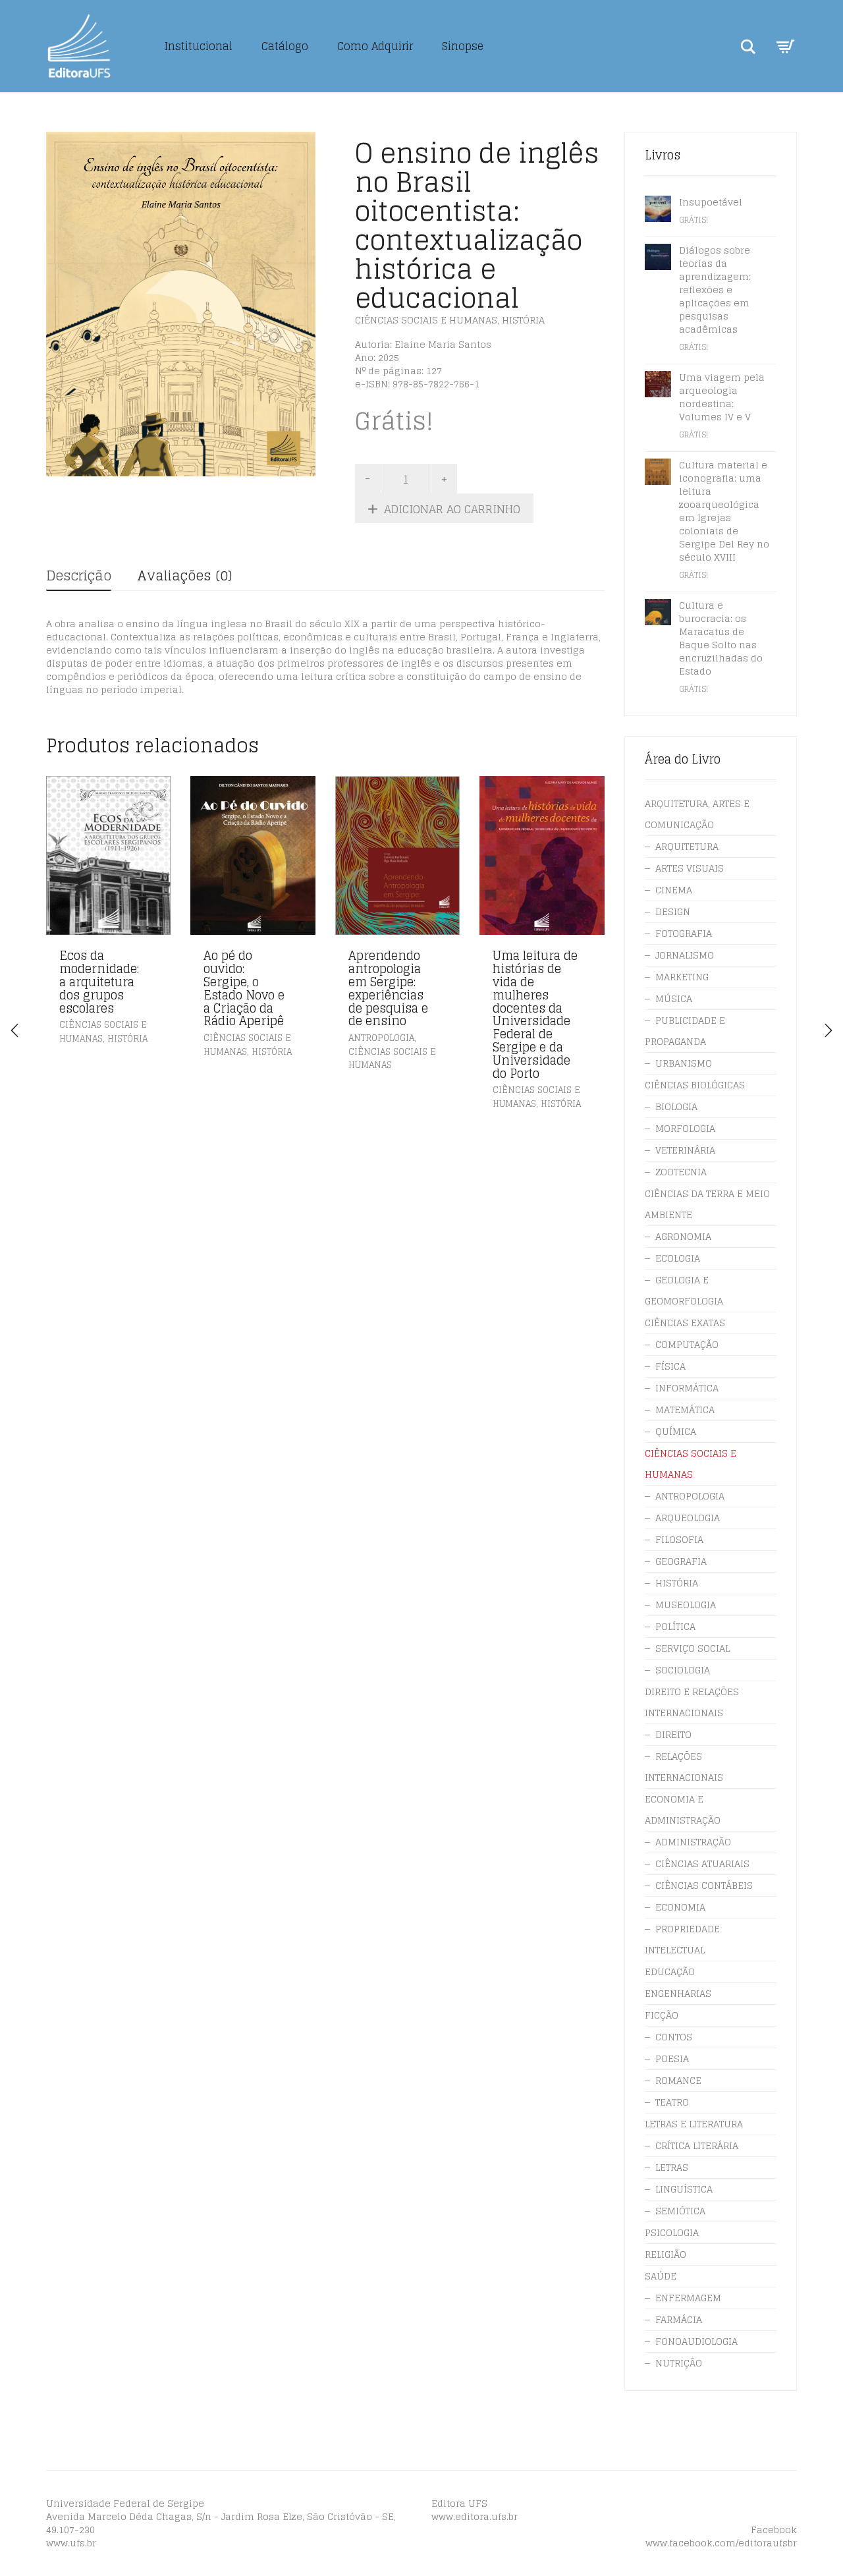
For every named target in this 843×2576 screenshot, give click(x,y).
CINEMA (674, 890)
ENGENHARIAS (678, 1993)
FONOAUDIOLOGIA (696, 2341)
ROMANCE (678, 2080)
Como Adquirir (375, 46)
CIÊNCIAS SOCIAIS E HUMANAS (426, 320)
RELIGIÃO (666, 2254)
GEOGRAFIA (681, 1561)
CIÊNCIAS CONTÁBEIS (704, 1885)
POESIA (672, 2058)
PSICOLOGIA (672, 2232)
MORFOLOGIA (685, 1128)
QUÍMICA (676, 1431)
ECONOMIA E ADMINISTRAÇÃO (683, 1809)
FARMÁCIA (679, 2319)
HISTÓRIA (523, 320)
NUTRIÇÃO (679, 2363)
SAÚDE (661, 2276)
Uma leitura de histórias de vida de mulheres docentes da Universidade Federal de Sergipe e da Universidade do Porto (535, 1014)
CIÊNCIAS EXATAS (685, 1323)
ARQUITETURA (687, 846)
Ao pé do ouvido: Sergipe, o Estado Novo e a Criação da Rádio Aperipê (244, 988)
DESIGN (673, 911)
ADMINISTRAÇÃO (693, 1842)
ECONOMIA (680, 1907)
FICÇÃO (662, 2015)
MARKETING (682, 977)
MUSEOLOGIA (686, 1605)
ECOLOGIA (678, 1258)
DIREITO (673, 1734)
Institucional (199, 46)
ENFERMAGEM (688, 2298)
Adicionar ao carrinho (452, 509)
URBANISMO (684, 1063)
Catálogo (285, 46)
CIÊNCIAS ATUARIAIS (702, 1863)
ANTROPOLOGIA (381, 1038)
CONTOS (674, 2037)
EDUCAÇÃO (670, 1972)
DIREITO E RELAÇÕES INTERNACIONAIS (692, 1702)
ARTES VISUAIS (690, 868)
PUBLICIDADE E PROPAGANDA (685, 1031)
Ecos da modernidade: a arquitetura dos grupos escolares (99, 981)
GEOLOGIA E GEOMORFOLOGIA (684, 1290)
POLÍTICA (675, 1626)
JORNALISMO (685, 955)
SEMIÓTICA (680, 2211)
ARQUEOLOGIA (688, 1518)
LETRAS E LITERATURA (694, 2124)
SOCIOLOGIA (683, 1670)
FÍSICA (670, 1366)
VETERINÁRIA (685, 1150)
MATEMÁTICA (685, 1410)
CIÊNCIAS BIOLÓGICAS (695, 1085)
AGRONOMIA (683, 1236)
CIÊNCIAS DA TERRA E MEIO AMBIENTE (707, 1204)
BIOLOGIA (676, 1106)
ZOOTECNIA (681, 1172)
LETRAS (672, 2167)
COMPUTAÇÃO (687, 1344)
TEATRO (672, 2102)
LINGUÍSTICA (684, 2189)
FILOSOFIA (679, 1539)
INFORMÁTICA (687, 1388)
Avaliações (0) (184, 576)
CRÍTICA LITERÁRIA (697, 2145)
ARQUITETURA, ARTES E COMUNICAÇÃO (697, 814)
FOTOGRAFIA (684, 933)
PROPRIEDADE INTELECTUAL (682, 1939)
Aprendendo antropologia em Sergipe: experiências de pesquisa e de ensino (388, 988)
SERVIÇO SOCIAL (693, 1648)
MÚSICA (674, 998)
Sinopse (463, 46)
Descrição (79, 576)
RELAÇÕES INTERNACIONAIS (684, 1767)
